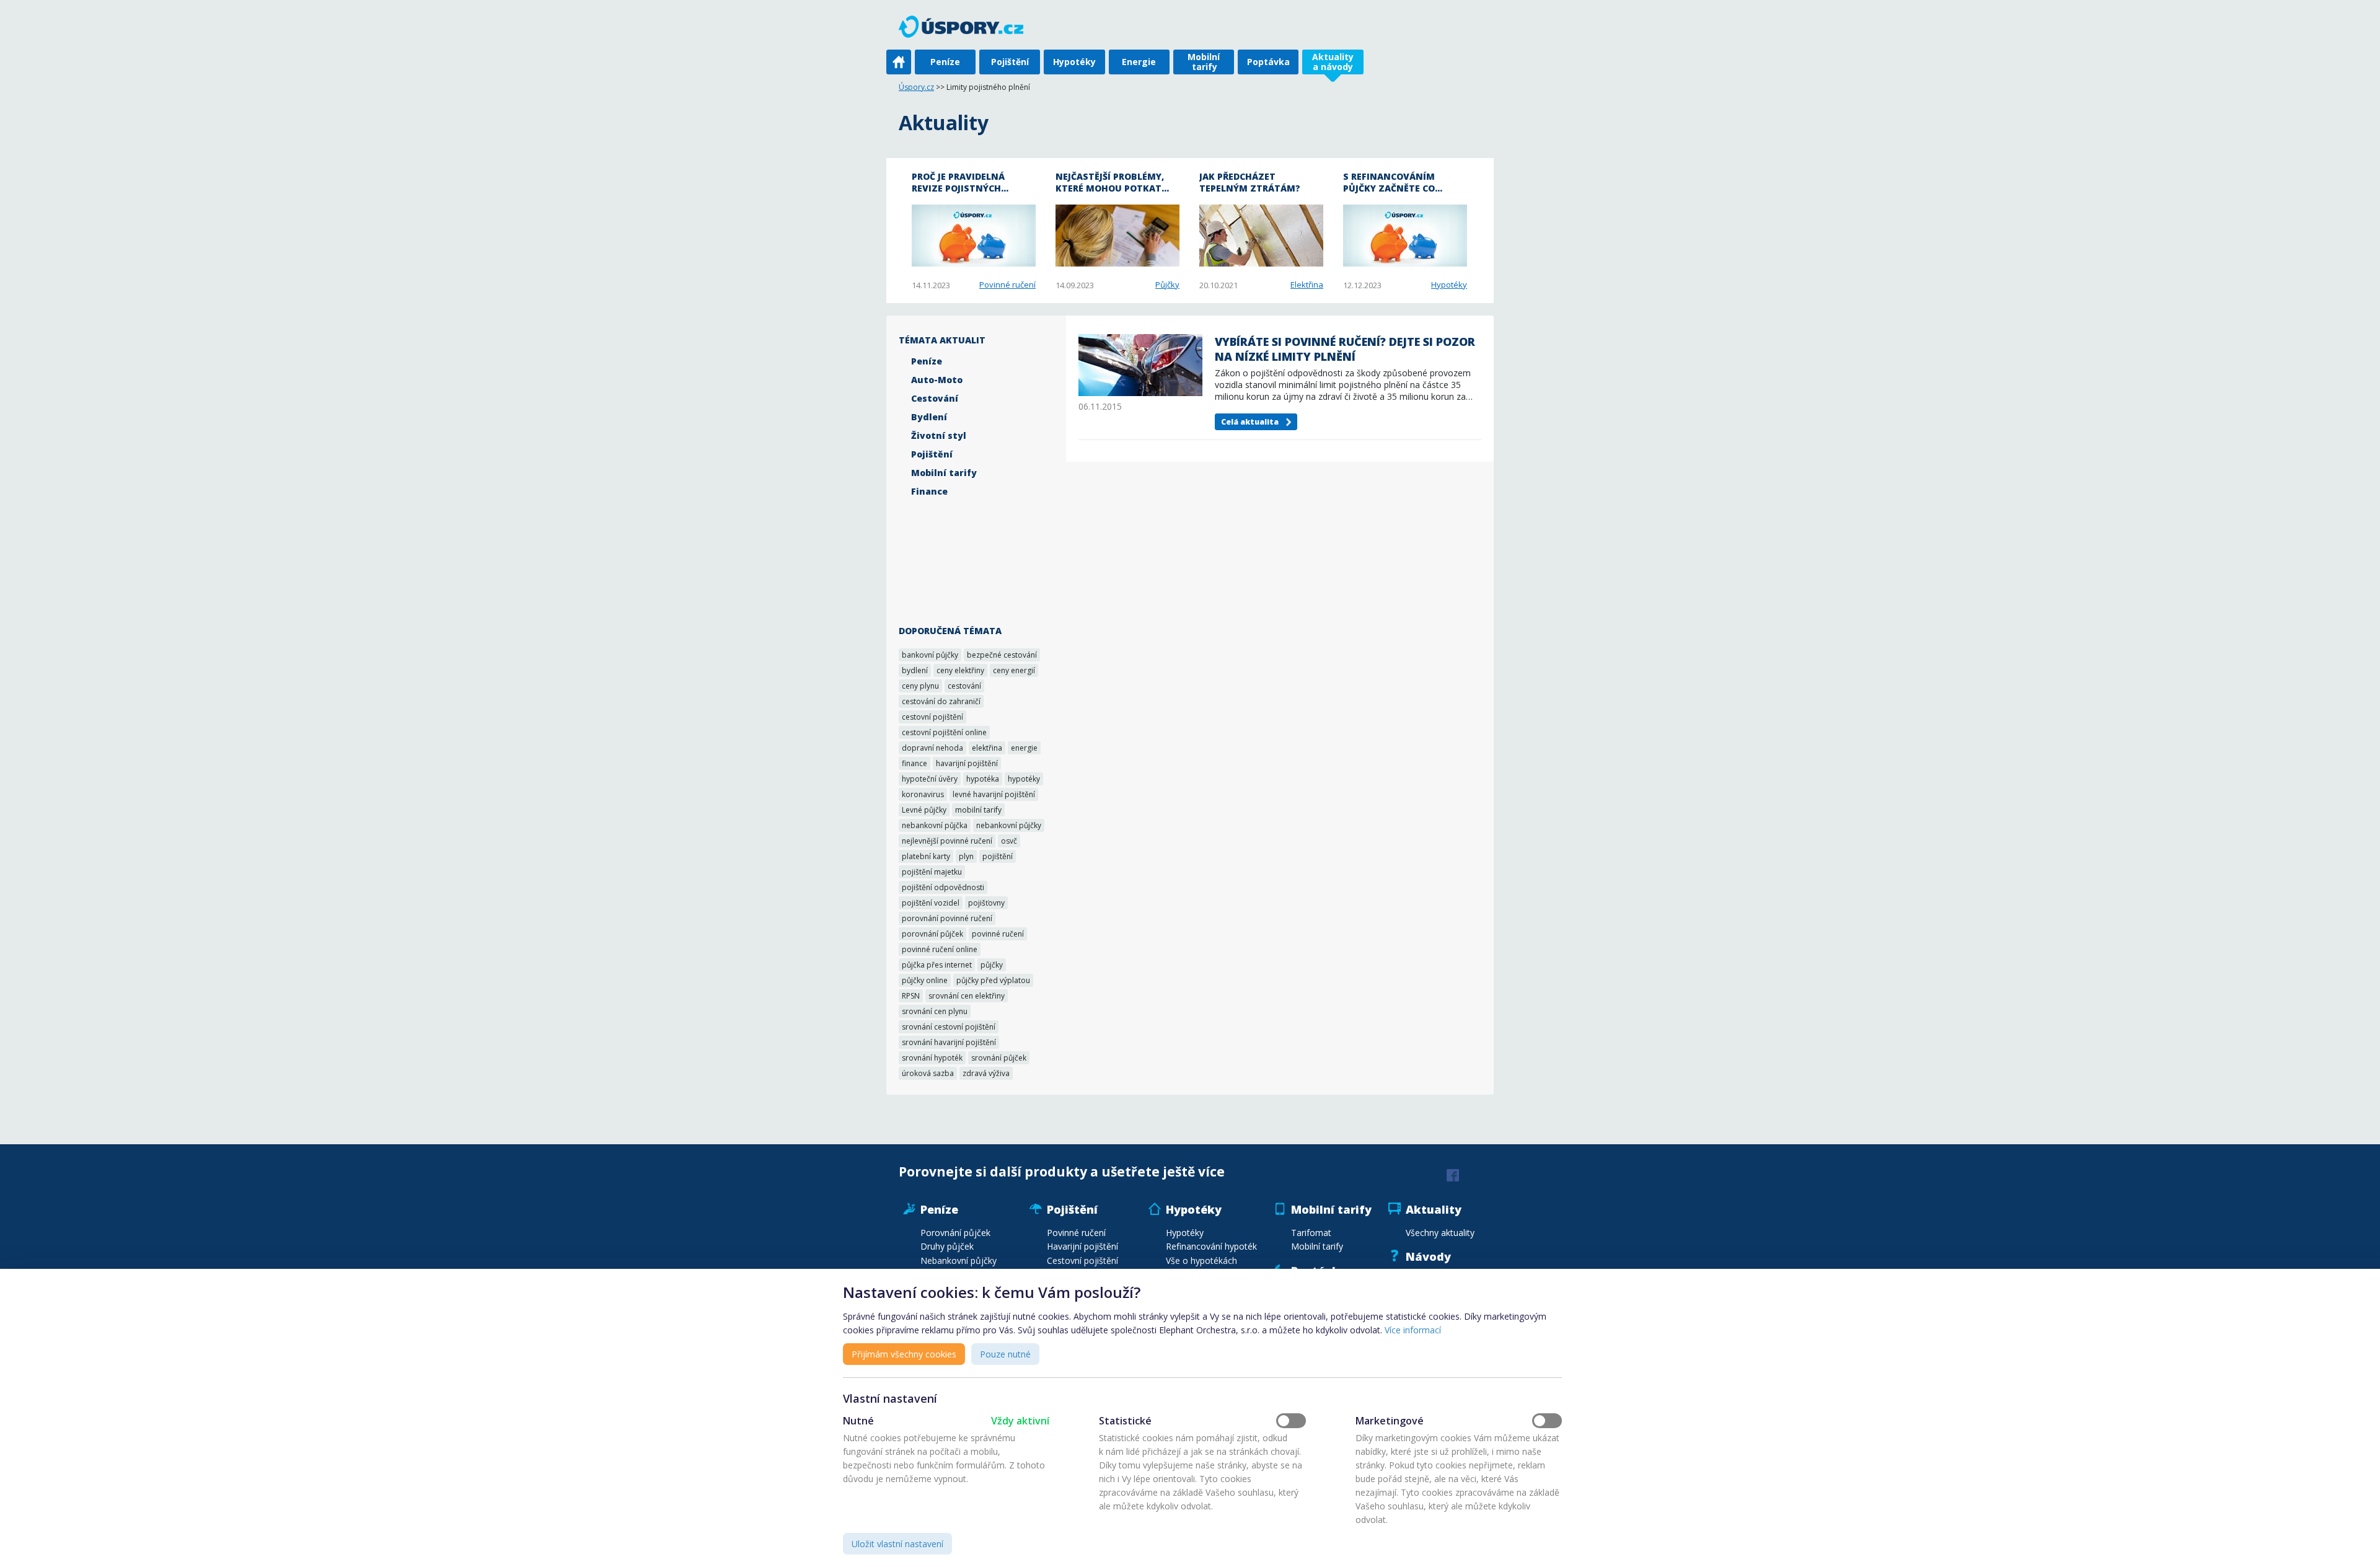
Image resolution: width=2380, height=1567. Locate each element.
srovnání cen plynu (935, 1011)
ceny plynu (920, 686)
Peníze (945, 62)
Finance (929, 491)
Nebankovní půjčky (959, 1260)
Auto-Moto (937, 380)
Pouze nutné (1005, 1354)
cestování (964, 686)
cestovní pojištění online (944, 732)
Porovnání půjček (955, 1233)
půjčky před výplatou (993, 980)
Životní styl (939, 435)
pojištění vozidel (931, 903)
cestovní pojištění (932, 717)
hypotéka (983, 779)
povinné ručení (998, 934)
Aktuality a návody (1333, 62)
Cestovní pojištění (1082, 1260)
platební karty (926, 856)
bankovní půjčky (930, 655)
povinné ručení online (940, 949)
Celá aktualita (1250, 422)
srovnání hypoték (932, 1058)
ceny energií (1014, 670)
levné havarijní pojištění (994, 794)
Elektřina (1307, 285)
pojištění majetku (932, 872)
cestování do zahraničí (941, 701)
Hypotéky (1074, 62)
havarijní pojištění (967, 763)
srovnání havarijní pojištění (949, 1042)
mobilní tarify (978, 810)
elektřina (987, 748)
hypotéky (1024, 779)
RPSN (911, 996)
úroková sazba (928, 1073)
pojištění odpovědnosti (943, 887)
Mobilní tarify (1204, 62)
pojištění (998, 856)
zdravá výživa (986, 1073)
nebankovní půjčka (935, 825)
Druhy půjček (947, 1246)
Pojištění (1010, 62)
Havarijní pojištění (1082, 1246)
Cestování (935, 398)
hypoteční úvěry (930, 779)
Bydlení (929, 417)
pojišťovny (986, 903)
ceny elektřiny (960, 670)
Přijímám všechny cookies (904, 1354)
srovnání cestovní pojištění (949, 1027)
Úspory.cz (916, 87)
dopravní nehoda (932, 748)
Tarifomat (1311, 1233)
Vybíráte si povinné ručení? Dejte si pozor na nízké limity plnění (1345, 349)
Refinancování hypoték (1211, 1246)
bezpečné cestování (1002, 655)
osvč (1009, 841)
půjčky (992, 965)
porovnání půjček (932, 934)
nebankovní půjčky (1009, 825)
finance (915, 763)
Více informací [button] (1413, 1330)
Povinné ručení (1007, 285)
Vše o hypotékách (1201, 1260)
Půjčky (1167, 285)
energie (1024, 748)
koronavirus (923, 794)
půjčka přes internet (937, 965)
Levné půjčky (924, 810)
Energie (1139, 62)
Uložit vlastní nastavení (897, 1544)
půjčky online (925, 980)
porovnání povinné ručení (947, 918)
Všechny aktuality (1440, 1233)
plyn (966, 856)
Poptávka (1268, 62)
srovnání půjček (999, 1058)
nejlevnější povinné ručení (947, 841)
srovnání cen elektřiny (967, 996)
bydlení (915, 670)
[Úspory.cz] (967, 26)
